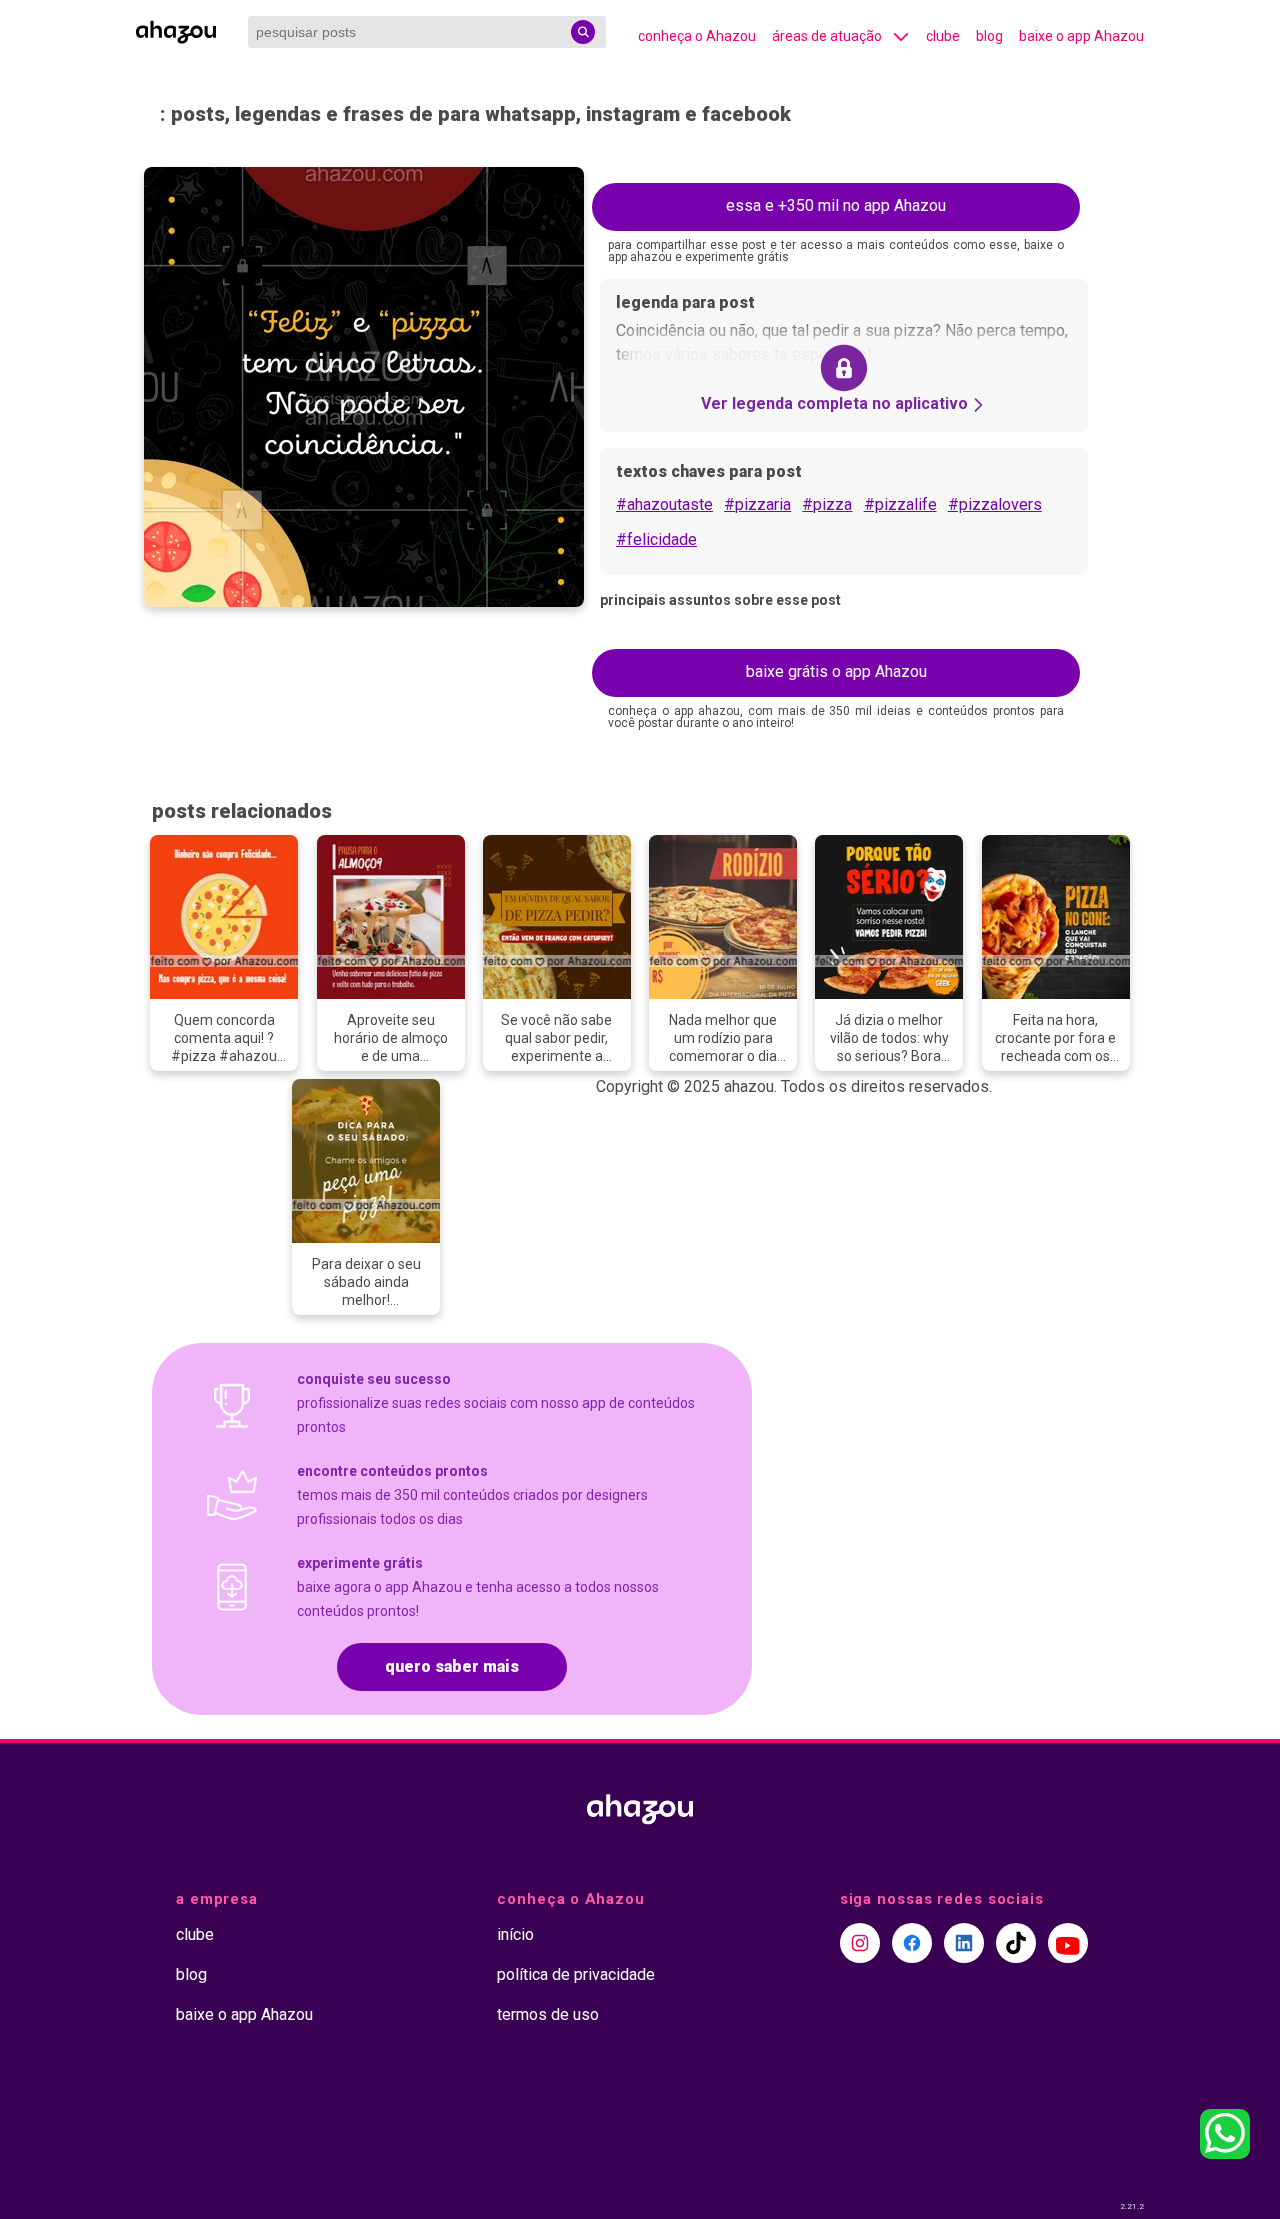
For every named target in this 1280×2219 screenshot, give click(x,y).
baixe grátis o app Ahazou (836, 671)
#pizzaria (757, 504)
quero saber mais (452, 1666)
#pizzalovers (995, 504)
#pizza (827, 504)
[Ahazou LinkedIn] (964, 1943)
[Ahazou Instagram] (860, 1943)
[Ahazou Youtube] (1068, 1943)
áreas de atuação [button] (827, 36)
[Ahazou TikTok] (1016, 1943)
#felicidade (656, 539)
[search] (583, 32)
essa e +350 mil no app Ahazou (836, 205)
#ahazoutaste (664, 504)
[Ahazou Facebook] (912, 1943)
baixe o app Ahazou (1081, 36)
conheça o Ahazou (697, 36)
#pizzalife (900, 504)
